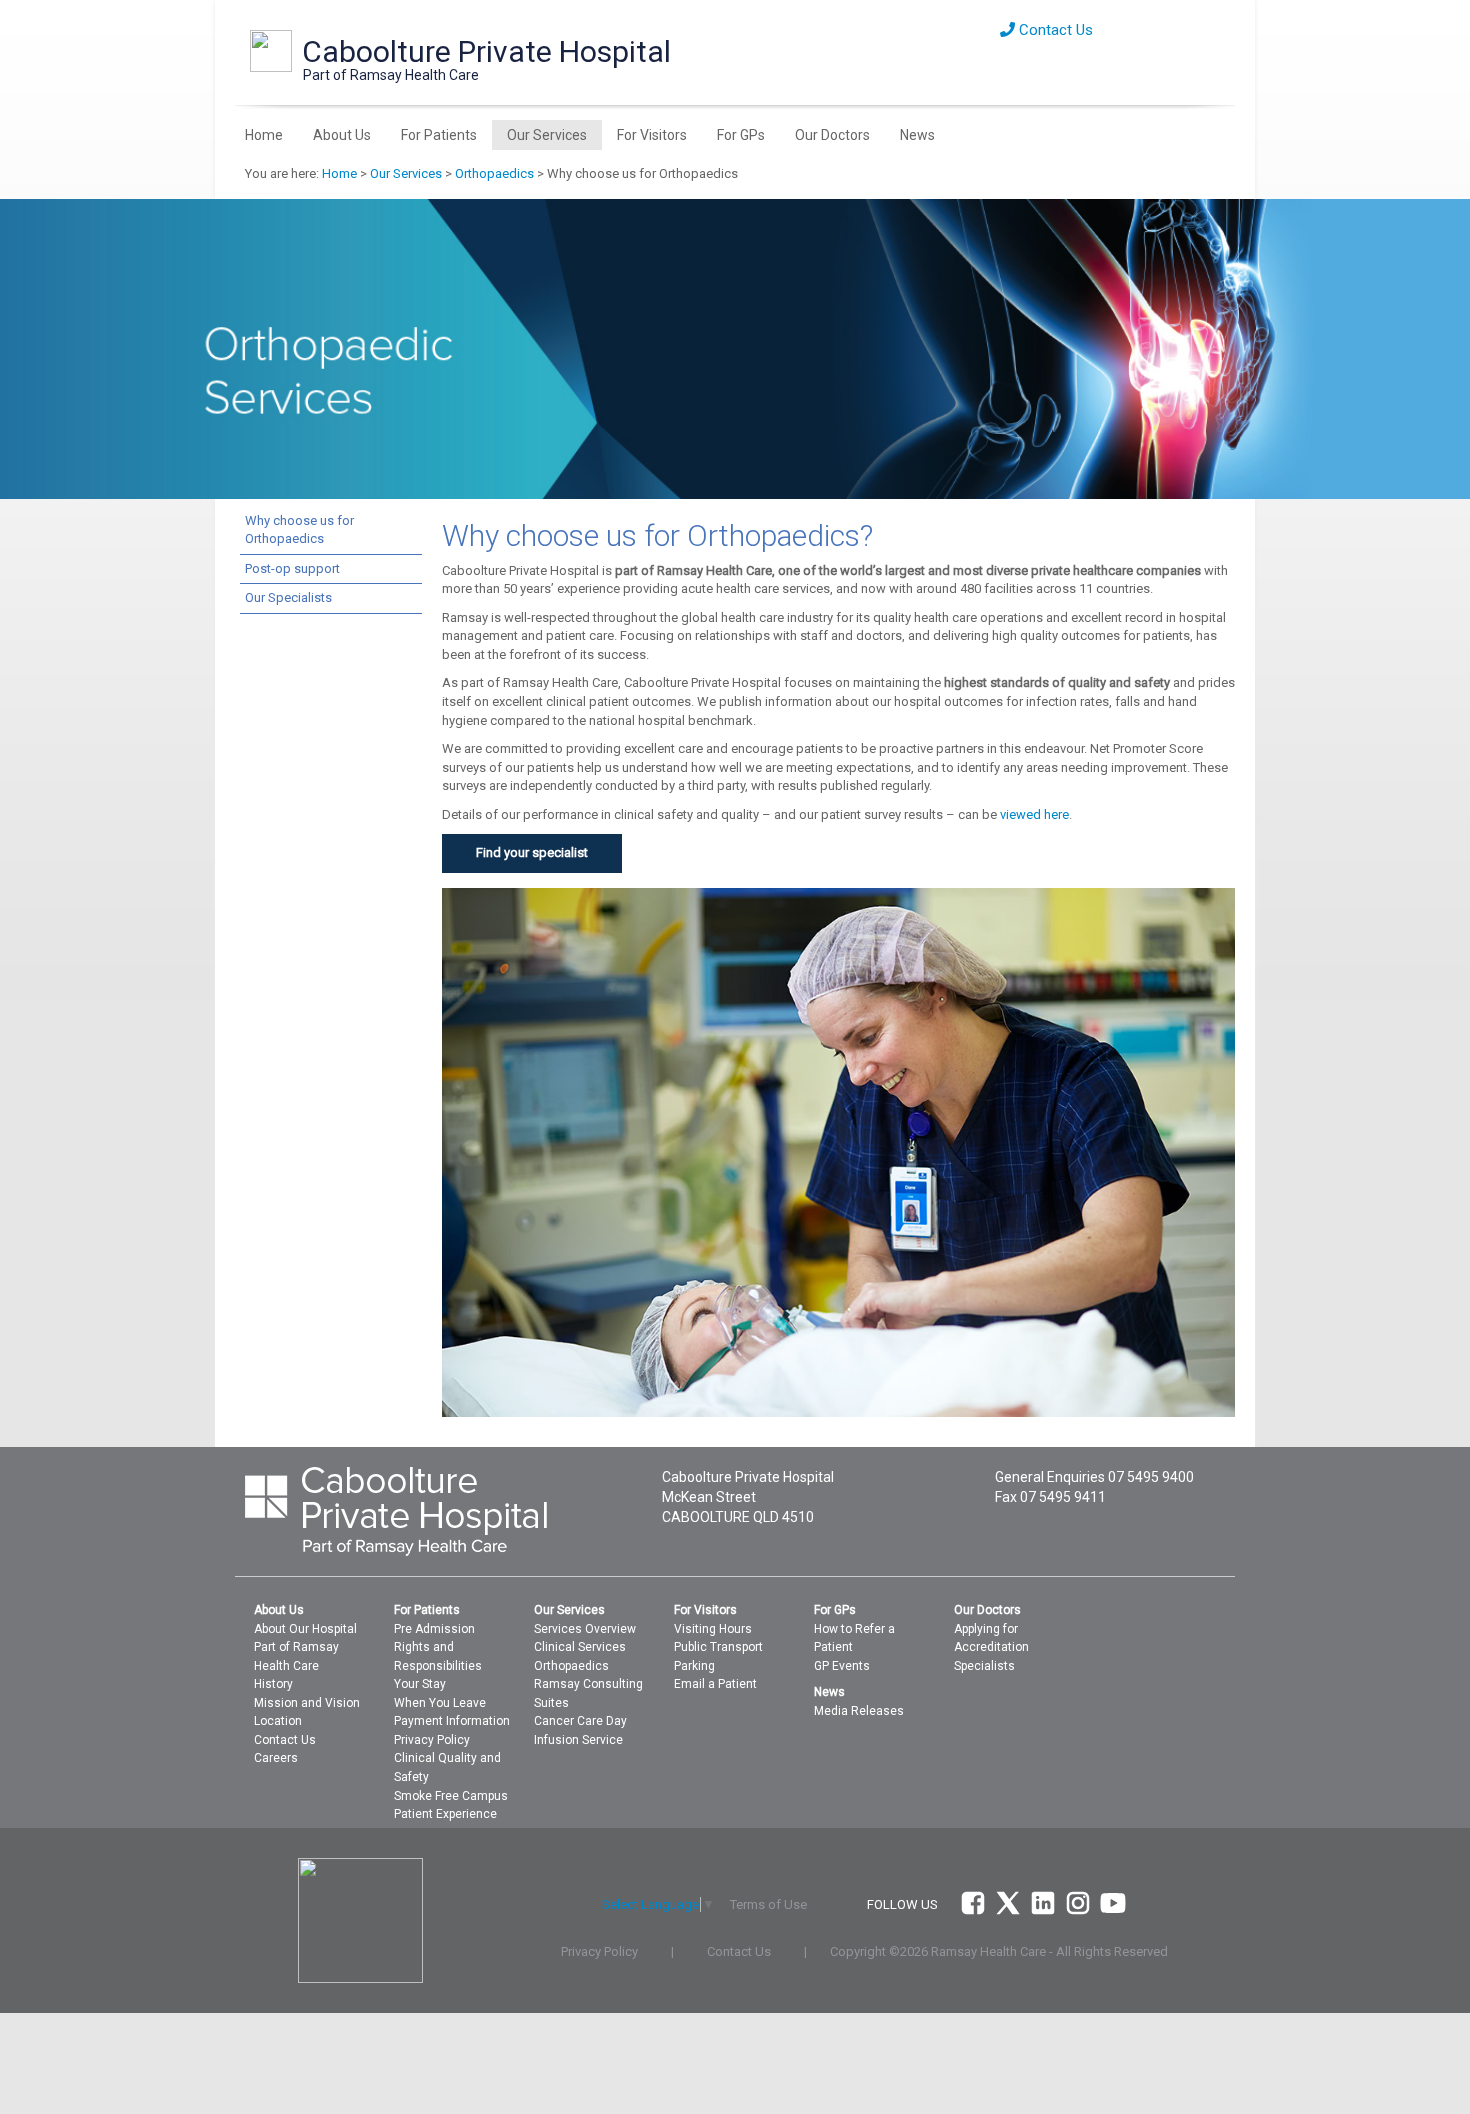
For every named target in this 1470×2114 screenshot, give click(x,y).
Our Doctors (832, 135)
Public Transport (718, 1647)
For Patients (439, 135)
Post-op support (292, 568)
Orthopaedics (494, 173)
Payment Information (452, 1721)
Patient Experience (445, 1814)
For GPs (741, 135)
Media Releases (859, 1711)
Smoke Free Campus (451, 1796)
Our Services (547, 135)
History (273, 1684)
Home (264, 135)
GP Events (842, 1666)
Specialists (984, 1666)
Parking (694, 1666)
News (917, 135)
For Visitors (652, 135)
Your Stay (420, 1684)
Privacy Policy (432, 1740)
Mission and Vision (307, 1703)
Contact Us (1054, 30)
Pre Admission (434, 1629)
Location (278, 1721)
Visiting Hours (713, 1629)
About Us (342, 135)
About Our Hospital (305, 1629)
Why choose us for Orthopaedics (299, 530)
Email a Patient (715, 1684)
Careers (276, 1758)
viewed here (1034, 814)
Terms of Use (768, 1904)
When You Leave (440, 1703)
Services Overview (585, 1629)
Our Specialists (288, 597)
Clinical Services (580, 1647)
